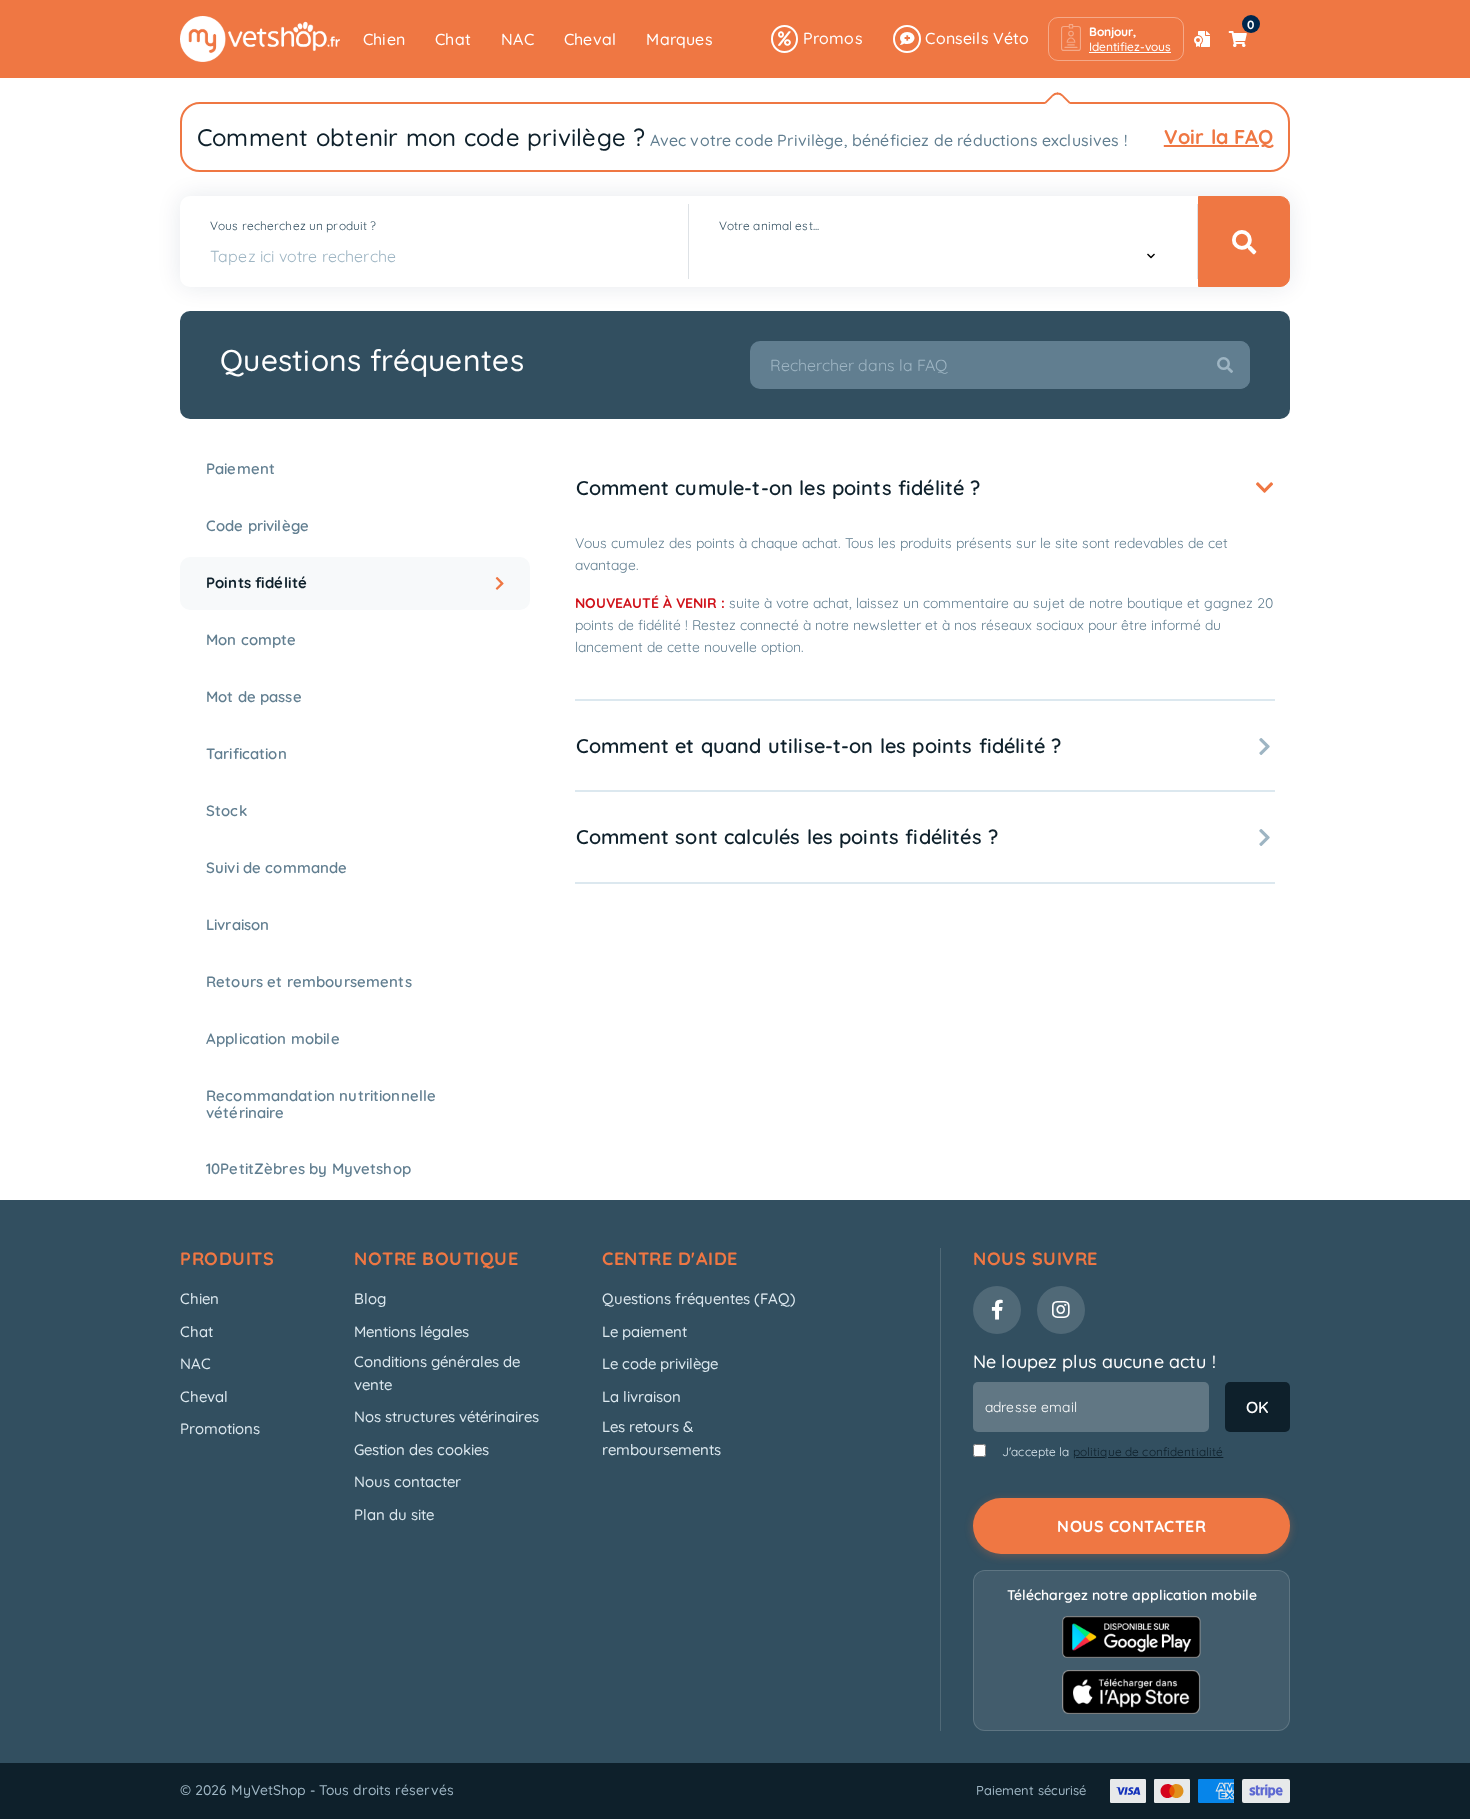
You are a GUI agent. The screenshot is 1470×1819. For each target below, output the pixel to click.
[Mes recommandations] (1202, 39)
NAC (517, 39)
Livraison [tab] (237, 924)
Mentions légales (411, 1331)
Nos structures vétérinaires (446, 1416)
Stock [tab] (226, 810)
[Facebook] (997, 1310)
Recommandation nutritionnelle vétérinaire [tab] (321, 1104)
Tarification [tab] (246, 753)
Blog (370, 1298)
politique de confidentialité (1148, 1451)
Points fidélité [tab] (256, 582)
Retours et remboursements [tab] (309, 981)
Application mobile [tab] (273, 1038)
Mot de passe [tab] (254, 696)
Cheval (590, 39)
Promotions (220, 1428)
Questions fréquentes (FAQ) (699, 1298)
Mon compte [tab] (251, 639)
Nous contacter (407, 1481)
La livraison (641, 1396)
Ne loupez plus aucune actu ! (1094, 1361)
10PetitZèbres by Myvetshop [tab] (308, 1168)
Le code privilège (660, 1363)
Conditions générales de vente (437, 1373)
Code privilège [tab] (257, 525)
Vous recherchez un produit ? (293, 225)
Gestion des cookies (421, 1449)
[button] (1116, 39)
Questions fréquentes (372, 360)
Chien (384, 39)
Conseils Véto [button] (975, 38)
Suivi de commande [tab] (277, 867)
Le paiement (644, 1331)
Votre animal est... (769, 225)
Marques (679, 39)
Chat (453, 39)
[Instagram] (1061, 1310)
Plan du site (394, 1514)
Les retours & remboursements (661, 1438)
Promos (830, 38)
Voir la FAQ (1218, 136)
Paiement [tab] (240, 468)
